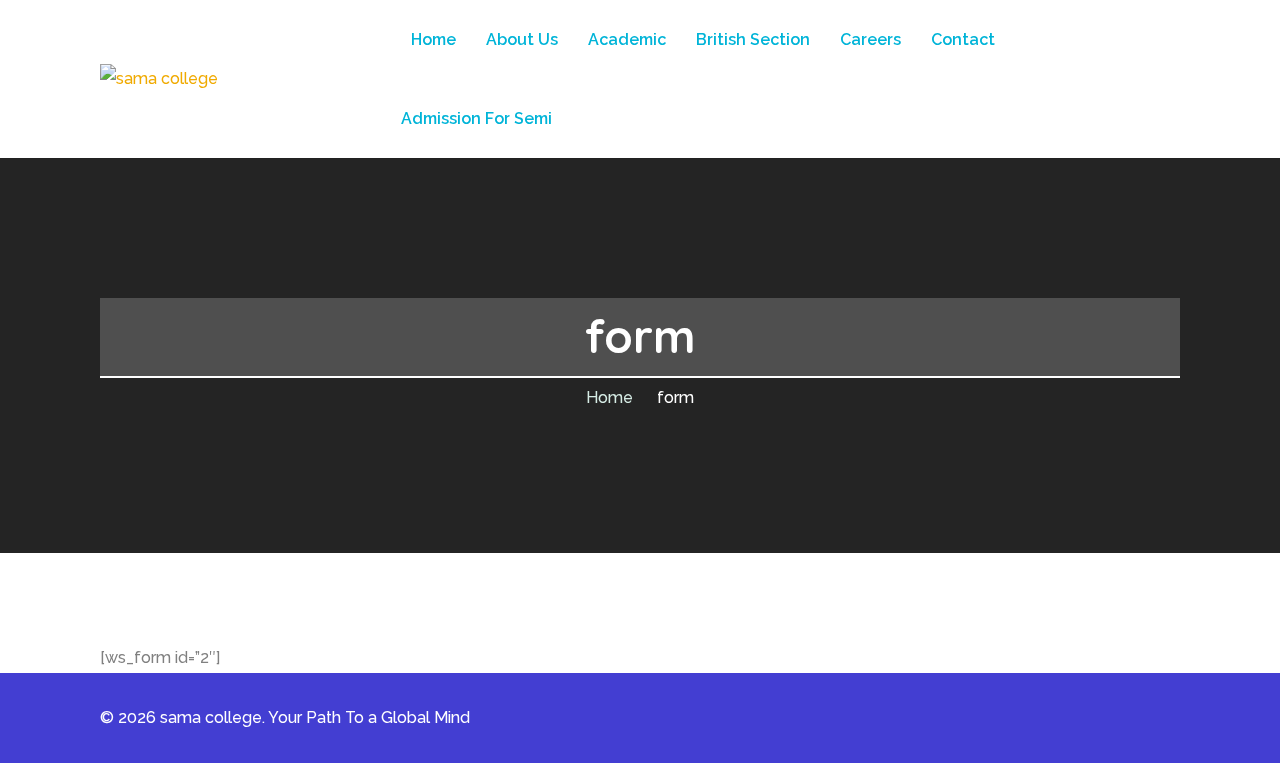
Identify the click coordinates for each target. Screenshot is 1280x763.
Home (609, 397)
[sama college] (159, 78)
